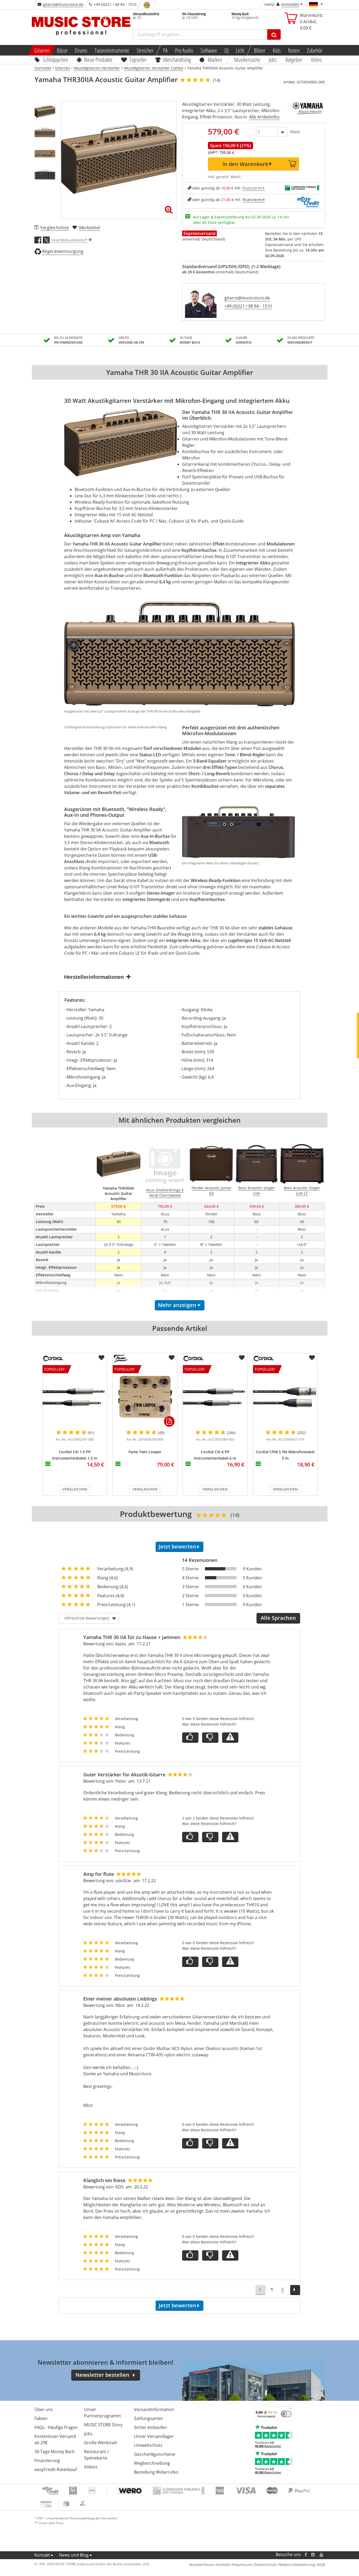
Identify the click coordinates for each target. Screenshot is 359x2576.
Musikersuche (247, 59)
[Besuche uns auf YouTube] (322, 2555)
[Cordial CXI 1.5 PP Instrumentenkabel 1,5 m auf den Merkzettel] (101, 1358)
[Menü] (291, 2409)
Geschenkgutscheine (155, 2454)
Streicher (145, 50)
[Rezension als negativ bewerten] (210, 1738)
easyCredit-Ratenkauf (56, 2469)
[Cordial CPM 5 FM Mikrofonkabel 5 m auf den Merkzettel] (312, 1358)
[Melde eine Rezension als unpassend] (230, 1738)
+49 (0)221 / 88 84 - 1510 (248, 306)
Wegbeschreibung (152, 2463)
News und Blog (74, 2555)
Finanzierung (47, 2460)
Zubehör (315, 50)
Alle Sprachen (278, 1618)
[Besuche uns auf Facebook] (306, 2555)
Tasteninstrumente (112, 50)
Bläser (260, 50)
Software (209, 50)
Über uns (44, 2409)
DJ (226, 50)
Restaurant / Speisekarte (96, 2455)
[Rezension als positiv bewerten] (190, 1738)
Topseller (138, 59)
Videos (91, 2467)
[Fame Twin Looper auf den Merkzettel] (172, 1358)
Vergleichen (75, 1489)
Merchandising (177, 59)
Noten (294, 50)
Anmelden (290, 4)
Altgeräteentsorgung (63, 251)
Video (316, 59)
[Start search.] (274, 34)
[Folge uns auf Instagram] (313, 2555)
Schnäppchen (55, 59)
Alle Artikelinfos (264, 117)
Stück (295, 132)
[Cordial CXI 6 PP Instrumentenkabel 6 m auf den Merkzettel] (242, 1358)
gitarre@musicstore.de (63, 4)
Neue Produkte (98, 59)
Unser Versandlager (154, 2436)
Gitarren (42, 50)
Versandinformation (154, 2409)
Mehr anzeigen (177, 1305)
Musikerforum (202, 2565)
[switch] (286, 2414)
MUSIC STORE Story (103, 2425)
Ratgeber (294, 59)
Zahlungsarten (148, 2418)
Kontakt (42, 2555)
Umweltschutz (148, 2445)
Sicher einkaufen (150, 2427)
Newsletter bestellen (102, 2375)
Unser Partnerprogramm (102, 2413)
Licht (240, 50)
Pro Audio (184, 50)
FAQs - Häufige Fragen (56, 2427)
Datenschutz (266, 2565)
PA (165, 50)
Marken (215, 59)
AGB (321, 2565)
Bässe (62, 50)
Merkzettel (89, 228)
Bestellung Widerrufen (156, 2472)
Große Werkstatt (101, 2443)
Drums (81, 50)
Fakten (41, 2418)
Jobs (273, 59)
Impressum (242, 2565)
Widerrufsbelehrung (297, 2565)
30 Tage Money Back (54, 2452)
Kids (277, 50)
